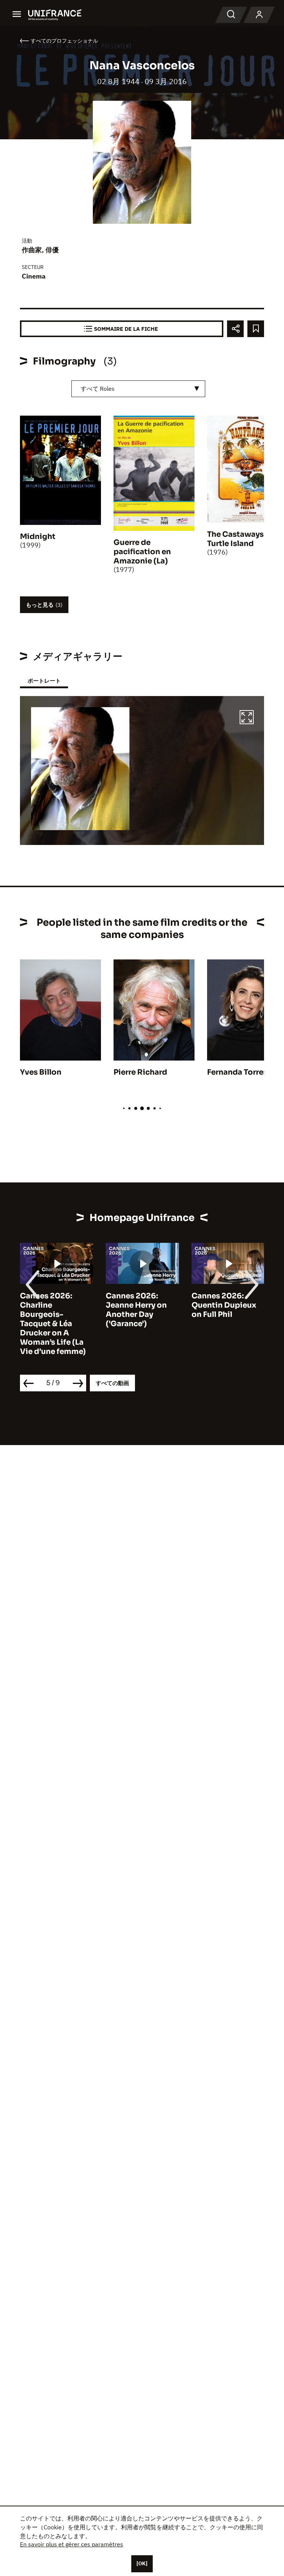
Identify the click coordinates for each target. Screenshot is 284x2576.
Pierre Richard (140, 1072)
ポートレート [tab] (44, 681)
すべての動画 (112, 1383)
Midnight (38, 537)
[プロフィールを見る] (259, 15)
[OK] (142, 2563)
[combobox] (138, 389)
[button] (247, 718)
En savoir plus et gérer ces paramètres (72, 2544)
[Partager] (235, 329)
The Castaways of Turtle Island (240, 539)
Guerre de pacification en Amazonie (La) (142, 552)
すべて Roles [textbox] (98, 389)
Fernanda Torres (237, 1072)
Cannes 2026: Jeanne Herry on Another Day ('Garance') (136, 1310)
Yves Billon (41, 1072)
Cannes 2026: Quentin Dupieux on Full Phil (224, 1305)
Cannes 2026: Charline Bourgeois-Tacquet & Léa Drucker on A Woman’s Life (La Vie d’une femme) (53, 1324)
